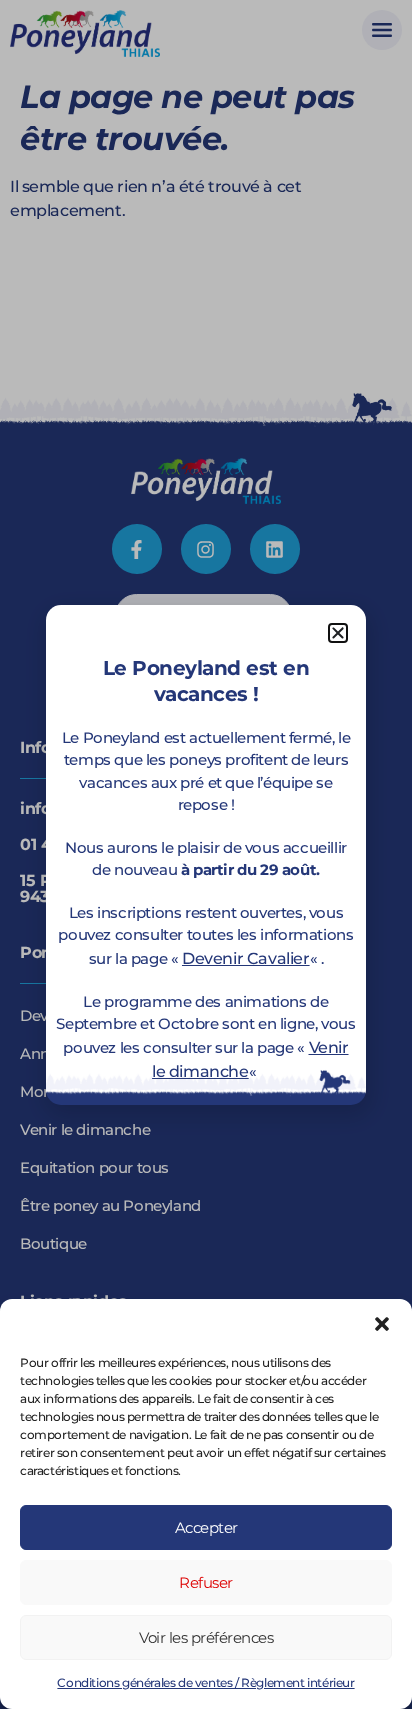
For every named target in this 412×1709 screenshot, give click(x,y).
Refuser (206, 1582)
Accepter (206, 1527)
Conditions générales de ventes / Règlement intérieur (205, 1682)
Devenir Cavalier (246, 958)
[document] (206, 854)
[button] (382, 1324)
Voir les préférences (206, 1637)
